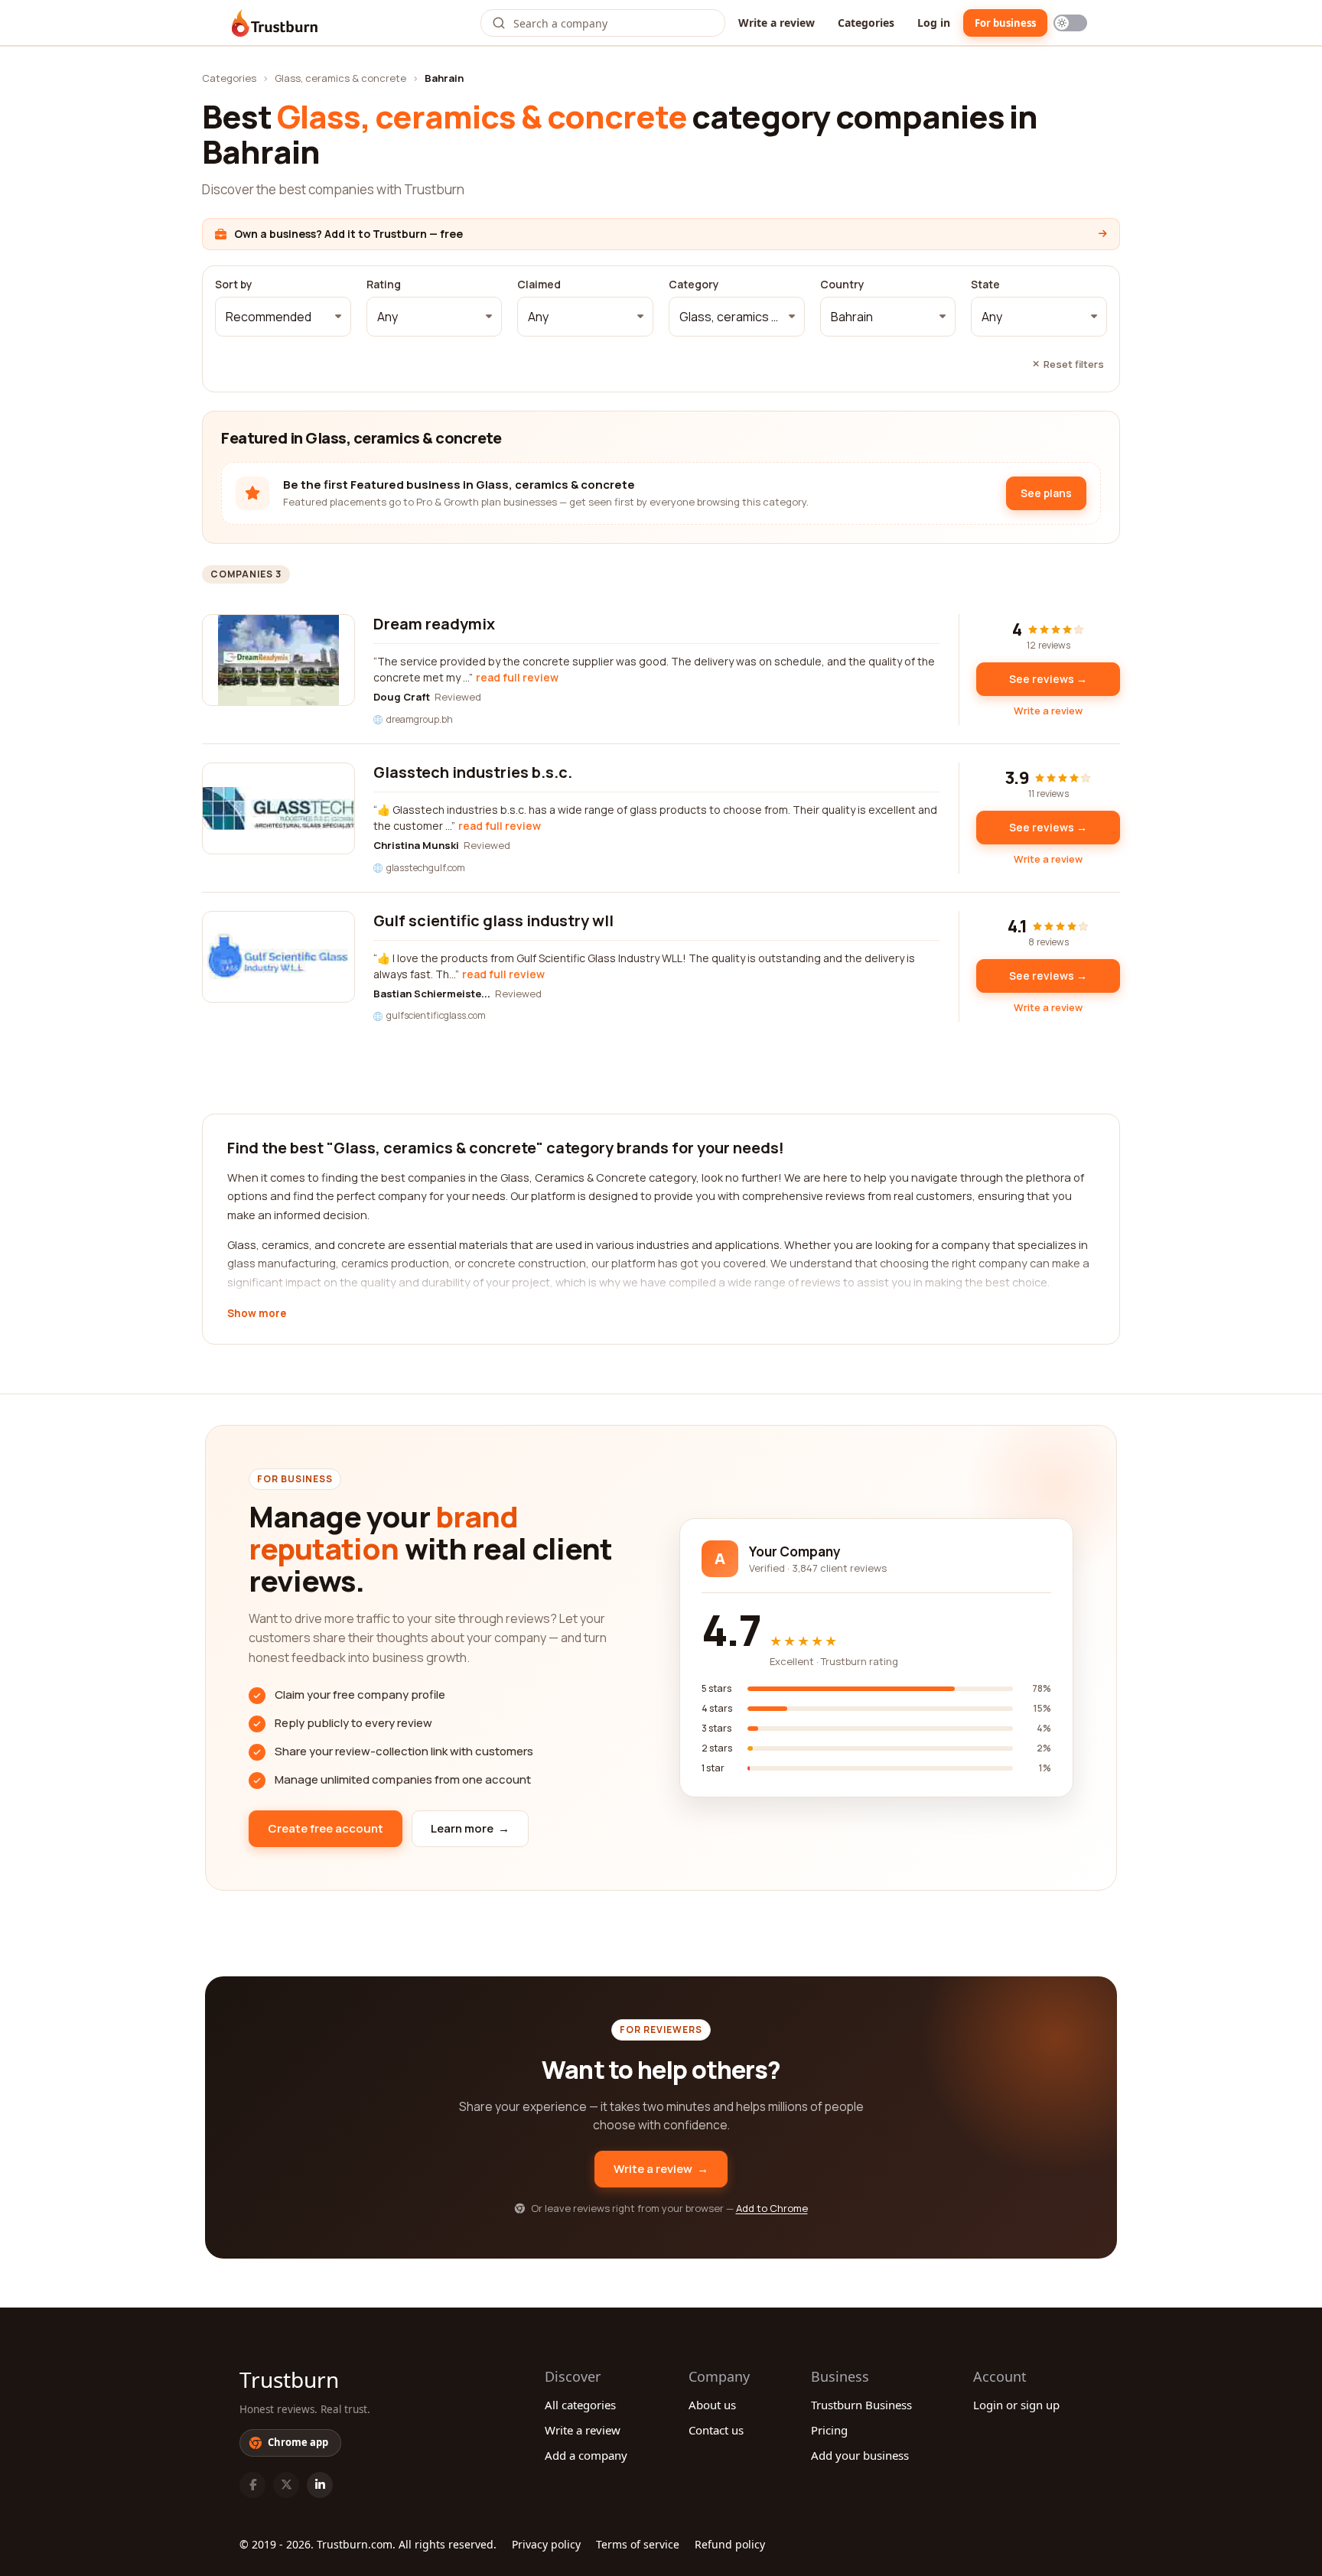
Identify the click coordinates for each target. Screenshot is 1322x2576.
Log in (934, 23)
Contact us (716, 2430)
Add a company (586, 2455)
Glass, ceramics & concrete (340, 78)
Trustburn (289, 2379)
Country (842, 285)
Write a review (777, 23)
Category (694, 285)
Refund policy (730, 2544)
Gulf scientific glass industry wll (493, 920)
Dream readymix (434, 624)
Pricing (829, 2430)
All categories (580, 2405)
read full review (517, 677)
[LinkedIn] (320, 2485)
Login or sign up (1016, 2405)
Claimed (539, 285)
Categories (866, 23)
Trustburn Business (861, 2405)
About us (712, 2405)
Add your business (860, 2455)
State (985, 285)
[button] (283, 317)
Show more (257, 1314)
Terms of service (638, 2544)
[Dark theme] (1070, 23)
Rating (384, 285)
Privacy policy (546, 2544)
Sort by (234, 285)
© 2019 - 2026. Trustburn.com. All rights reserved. (368, 2544)
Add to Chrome (772, 2208)
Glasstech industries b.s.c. (473, 772)
